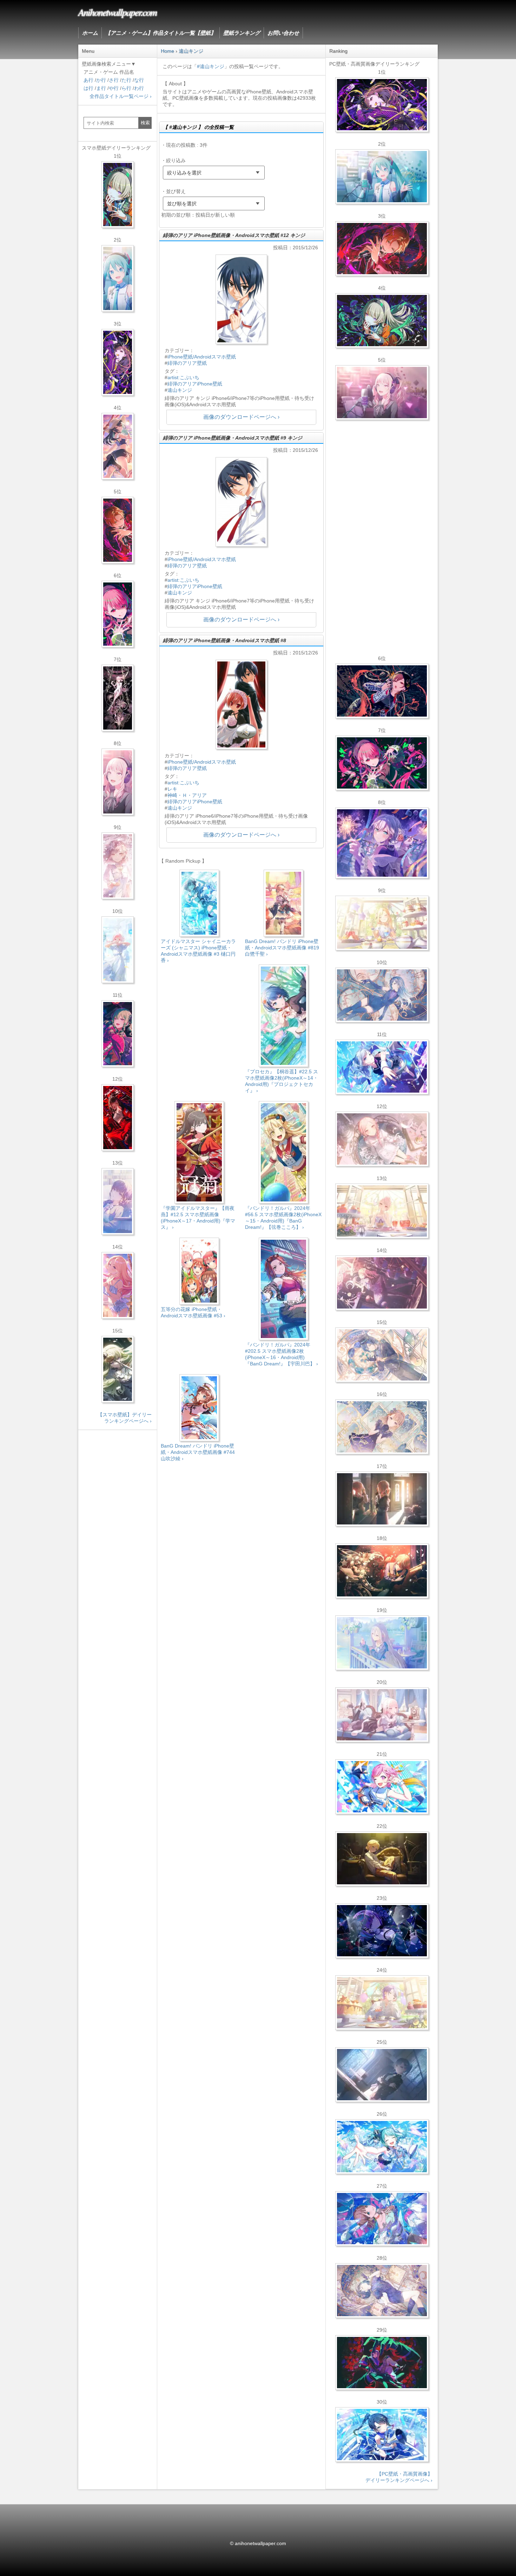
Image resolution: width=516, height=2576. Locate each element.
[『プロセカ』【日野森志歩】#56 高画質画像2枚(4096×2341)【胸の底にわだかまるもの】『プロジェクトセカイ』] (382, 2075)
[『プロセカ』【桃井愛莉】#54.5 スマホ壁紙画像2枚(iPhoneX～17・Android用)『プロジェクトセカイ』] (118, 614)
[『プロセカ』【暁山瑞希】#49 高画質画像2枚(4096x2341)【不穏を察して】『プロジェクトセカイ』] (382, 1283)
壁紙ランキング (242, 33)
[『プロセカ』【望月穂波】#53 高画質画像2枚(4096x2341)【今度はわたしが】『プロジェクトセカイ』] (382, 2219)
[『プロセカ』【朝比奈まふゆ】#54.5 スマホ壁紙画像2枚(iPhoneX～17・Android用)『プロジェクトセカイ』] (118, 1201)
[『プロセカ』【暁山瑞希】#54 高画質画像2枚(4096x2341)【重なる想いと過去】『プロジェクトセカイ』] (382, 1211)
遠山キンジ (180, 390)
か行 (101, 80)
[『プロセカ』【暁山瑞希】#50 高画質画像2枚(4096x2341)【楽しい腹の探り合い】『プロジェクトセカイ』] (382, 1715)
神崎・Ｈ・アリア (187, 795)
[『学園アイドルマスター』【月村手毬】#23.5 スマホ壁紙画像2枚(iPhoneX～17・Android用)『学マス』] (118, 446)
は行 (88, 88)
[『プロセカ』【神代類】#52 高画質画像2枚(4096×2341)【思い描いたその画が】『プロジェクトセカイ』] (382, 2363)
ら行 (126, 88)
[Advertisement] (241, 1527)
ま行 (101, 88)
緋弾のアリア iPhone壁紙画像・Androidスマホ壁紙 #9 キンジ (233, 438)
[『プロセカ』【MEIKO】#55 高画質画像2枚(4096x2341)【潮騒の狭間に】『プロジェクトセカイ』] (382, 691)
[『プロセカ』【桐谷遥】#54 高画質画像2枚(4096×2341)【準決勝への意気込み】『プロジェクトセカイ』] (382, 2291)
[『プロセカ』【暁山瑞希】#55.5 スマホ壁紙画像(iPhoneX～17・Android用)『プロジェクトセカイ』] (118, 782)
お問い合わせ (283, 33)
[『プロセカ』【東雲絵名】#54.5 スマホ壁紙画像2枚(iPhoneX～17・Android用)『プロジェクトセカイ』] (118, 362)
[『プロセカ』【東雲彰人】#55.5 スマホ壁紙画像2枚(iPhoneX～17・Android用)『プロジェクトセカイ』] (118, 530)
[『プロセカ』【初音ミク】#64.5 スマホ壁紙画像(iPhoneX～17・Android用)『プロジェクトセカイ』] (118, 278)
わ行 (139, 88)
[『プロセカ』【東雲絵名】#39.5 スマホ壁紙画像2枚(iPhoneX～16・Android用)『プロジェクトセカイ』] (118, 866)
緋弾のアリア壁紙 (187, 363)
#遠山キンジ (211, 66)
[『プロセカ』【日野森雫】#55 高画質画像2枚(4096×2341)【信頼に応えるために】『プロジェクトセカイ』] (382, 995)
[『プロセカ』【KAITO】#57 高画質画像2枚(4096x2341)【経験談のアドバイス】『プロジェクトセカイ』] (382, 1355)
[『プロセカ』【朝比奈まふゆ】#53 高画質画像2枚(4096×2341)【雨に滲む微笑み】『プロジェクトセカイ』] (382, 1931)
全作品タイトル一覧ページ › (121, 96)
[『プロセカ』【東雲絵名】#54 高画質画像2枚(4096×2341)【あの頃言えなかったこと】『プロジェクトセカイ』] (382, 105)
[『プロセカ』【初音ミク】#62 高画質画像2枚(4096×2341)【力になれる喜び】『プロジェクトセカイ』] (382, 2147)
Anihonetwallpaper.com (117, 12)
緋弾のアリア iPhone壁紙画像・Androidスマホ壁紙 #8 (224, 640)
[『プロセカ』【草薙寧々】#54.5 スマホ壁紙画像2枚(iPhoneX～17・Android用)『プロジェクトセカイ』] (118, 195)
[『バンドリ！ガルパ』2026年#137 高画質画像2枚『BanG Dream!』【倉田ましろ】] (382, 843)
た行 (126, 80)
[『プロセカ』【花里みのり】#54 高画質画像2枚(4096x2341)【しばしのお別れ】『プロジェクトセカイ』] (382, 1427)
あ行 (88, 80)
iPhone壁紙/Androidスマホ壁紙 (202, 357)
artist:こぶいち (183, 377)
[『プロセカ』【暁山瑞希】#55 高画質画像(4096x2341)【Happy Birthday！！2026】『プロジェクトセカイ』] (382, 393)
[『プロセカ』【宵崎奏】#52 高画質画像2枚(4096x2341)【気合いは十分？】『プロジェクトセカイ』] (382, 1067)
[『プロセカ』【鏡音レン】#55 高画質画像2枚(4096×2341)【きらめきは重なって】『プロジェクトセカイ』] (382, 1859)
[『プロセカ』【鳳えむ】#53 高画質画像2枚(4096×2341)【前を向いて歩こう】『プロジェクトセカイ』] (382, 1787)
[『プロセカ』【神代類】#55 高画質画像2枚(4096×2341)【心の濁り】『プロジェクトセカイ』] (382, 2003)
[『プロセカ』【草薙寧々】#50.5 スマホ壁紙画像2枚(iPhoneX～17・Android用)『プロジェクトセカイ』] (118, 1034)
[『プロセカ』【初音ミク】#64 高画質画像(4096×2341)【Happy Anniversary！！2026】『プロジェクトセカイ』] (382, 177)
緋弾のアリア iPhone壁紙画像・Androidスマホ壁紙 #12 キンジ (234, 235)
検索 (145, 123)
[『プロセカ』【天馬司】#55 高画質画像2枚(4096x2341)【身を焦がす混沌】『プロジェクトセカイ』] (382, 1571)
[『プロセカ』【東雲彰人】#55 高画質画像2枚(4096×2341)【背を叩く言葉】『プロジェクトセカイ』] (382, 249)
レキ (172, 789)
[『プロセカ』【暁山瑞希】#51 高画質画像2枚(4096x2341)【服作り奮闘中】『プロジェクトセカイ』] (382, 1499)
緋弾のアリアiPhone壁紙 (195, 384)
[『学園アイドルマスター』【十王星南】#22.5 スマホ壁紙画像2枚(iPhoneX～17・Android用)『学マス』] (118, 1285)
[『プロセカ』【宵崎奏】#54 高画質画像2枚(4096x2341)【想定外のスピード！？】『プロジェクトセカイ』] (382, 1643)
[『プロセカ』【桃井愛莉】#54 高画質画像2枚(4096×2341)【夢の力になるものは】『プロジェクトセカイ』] (382, 763)
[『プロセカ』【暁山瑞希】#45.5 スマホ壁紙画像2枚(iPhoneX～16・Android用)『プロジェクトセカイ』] (118, 950)
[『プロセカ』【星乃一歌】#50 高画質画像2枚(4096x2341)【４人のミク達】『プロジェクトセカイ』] (382, 2435)
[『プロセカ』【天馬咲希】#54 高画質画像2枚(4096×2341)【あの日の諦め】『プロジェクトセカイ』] (382, 923)
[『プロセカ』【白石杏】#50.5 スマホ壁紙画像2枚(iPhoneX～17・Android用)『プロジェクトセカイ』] (118, 1118)
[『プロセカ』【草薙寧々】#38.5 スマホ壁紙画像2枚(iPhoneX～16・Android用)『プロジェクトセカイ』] (118, 1369)
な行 (139, 80)
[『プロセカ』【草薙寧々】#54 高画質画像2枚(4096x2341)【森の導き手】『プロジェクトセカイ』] (382, 321)
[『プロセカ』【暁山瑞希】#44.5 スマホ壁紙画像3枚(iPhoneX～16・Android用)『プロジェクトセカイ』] (118, 698)
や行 (114, 88)
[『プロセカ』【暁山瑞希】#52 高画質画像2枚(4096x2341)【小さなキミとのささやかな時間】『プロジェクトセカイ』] (382, 1139)
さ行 (114, 80)
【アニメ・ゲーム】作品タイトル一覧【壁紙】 (161, 33)
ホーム (90, 33)
